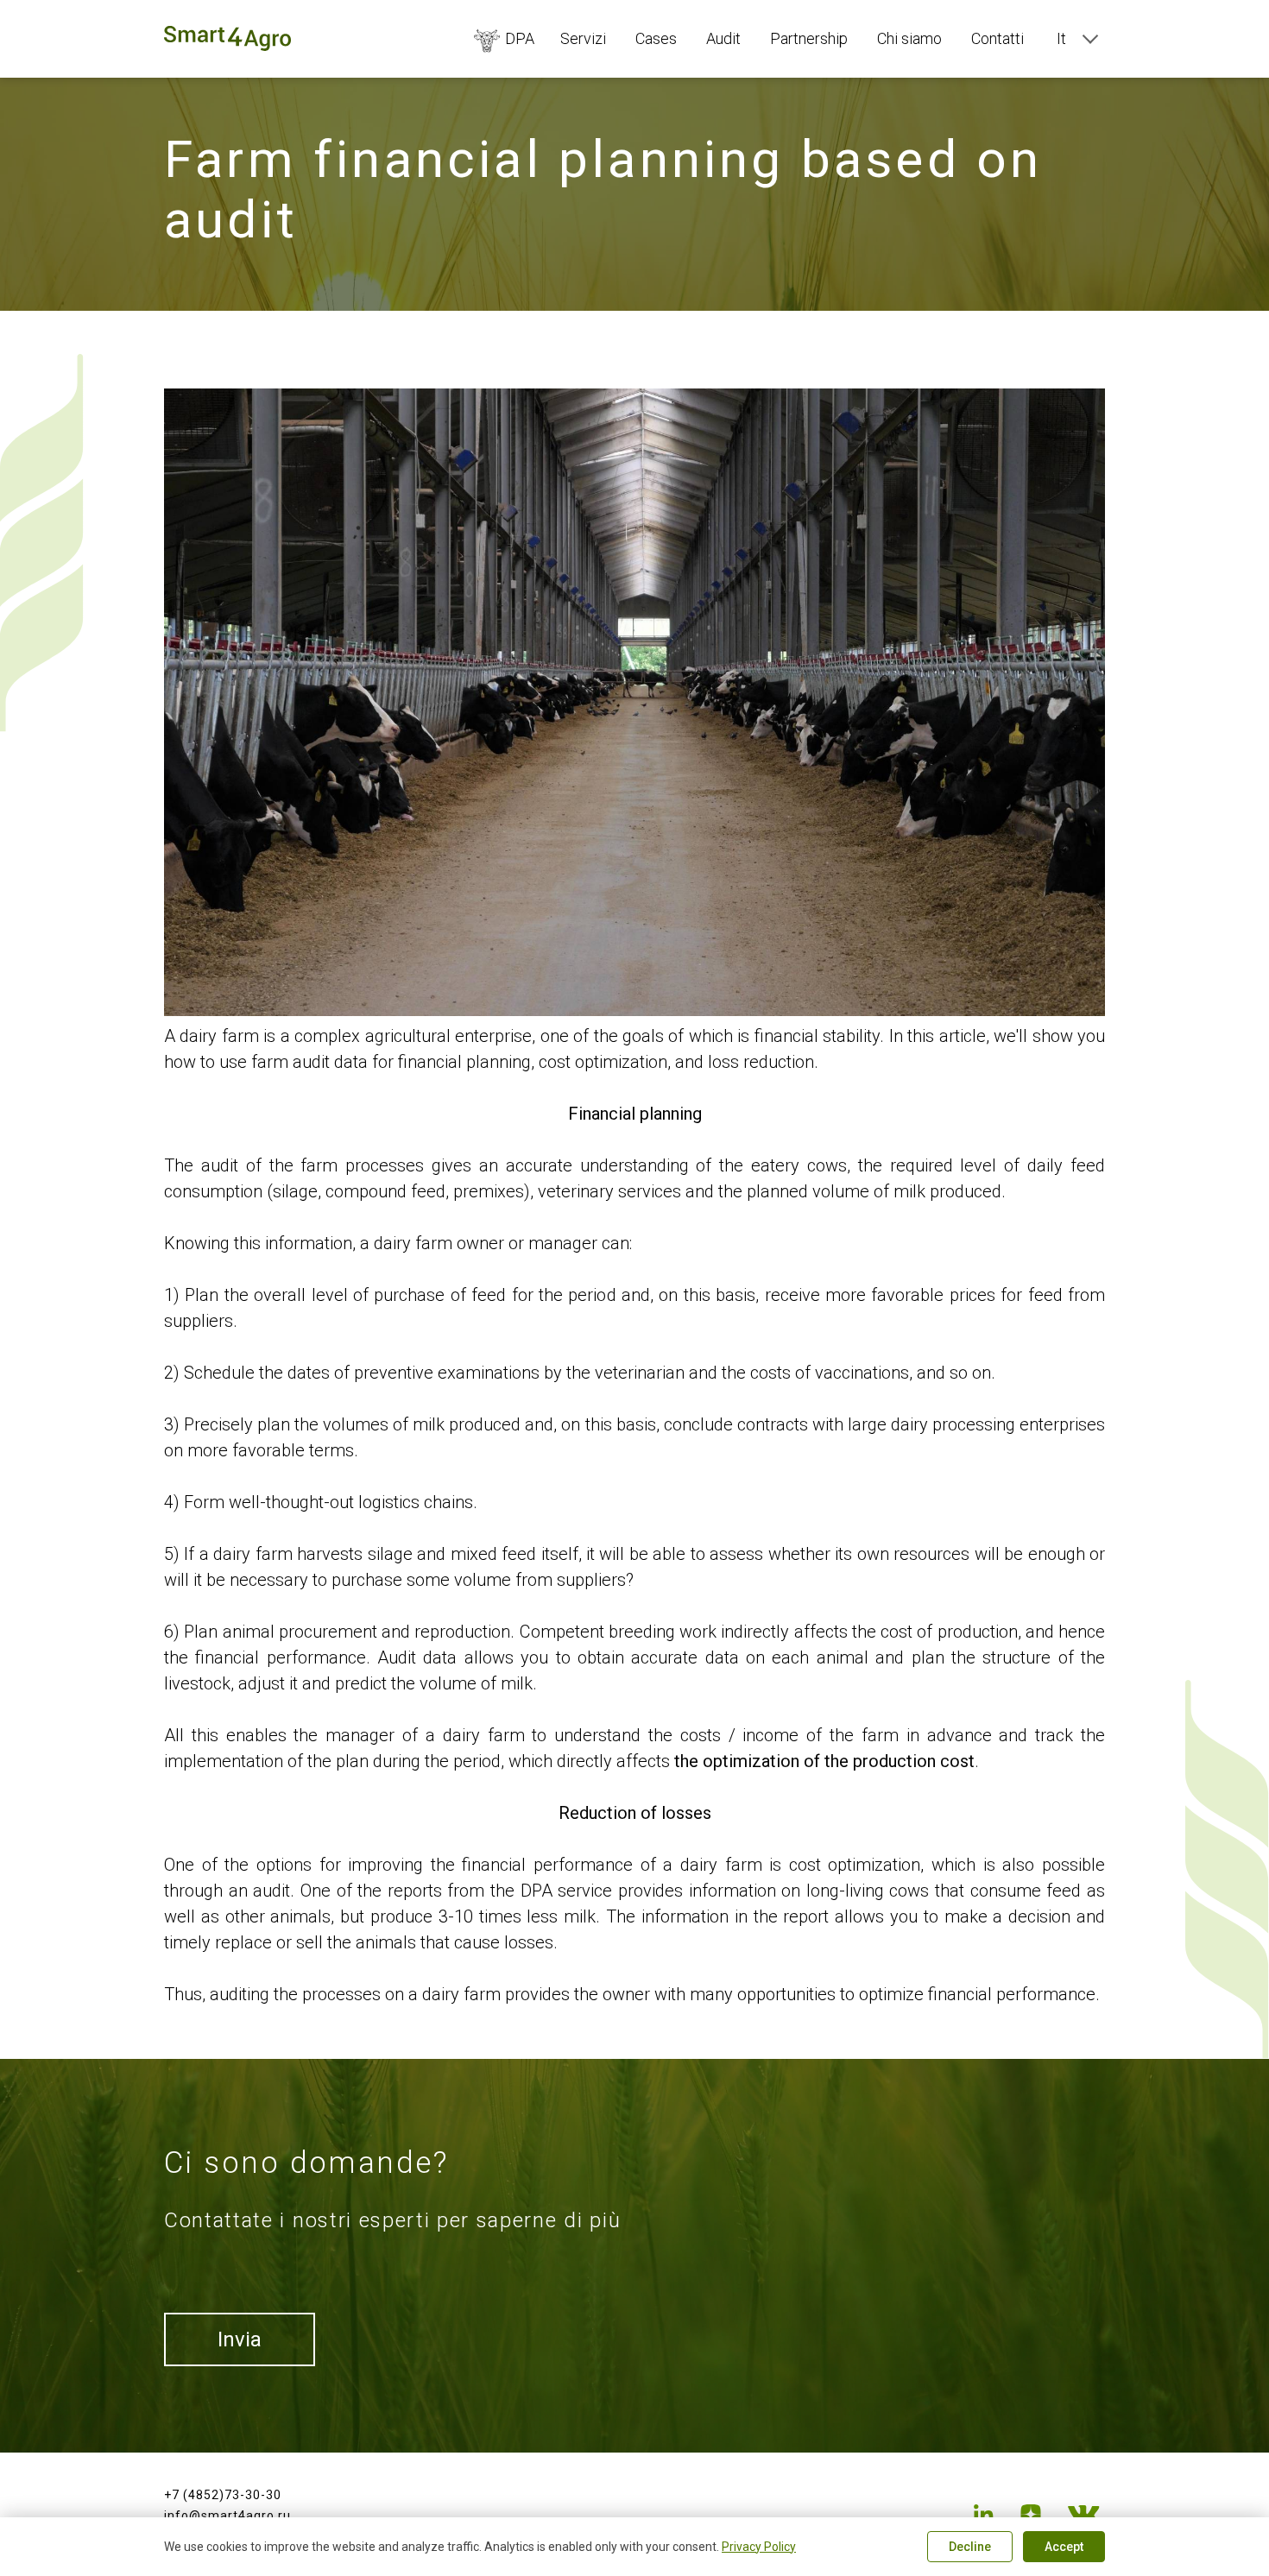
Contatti (998, 38)
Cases (656, 38)
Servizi (583, 38)
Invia (240, 2339)
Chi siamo (909, 38)
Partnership (809, 38)
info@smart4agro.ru (227, 2516)
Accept (1064, 2547)
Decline (970, 2547)
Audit (723, 38)
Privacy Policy (759, 2547)
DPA (520, 38)
